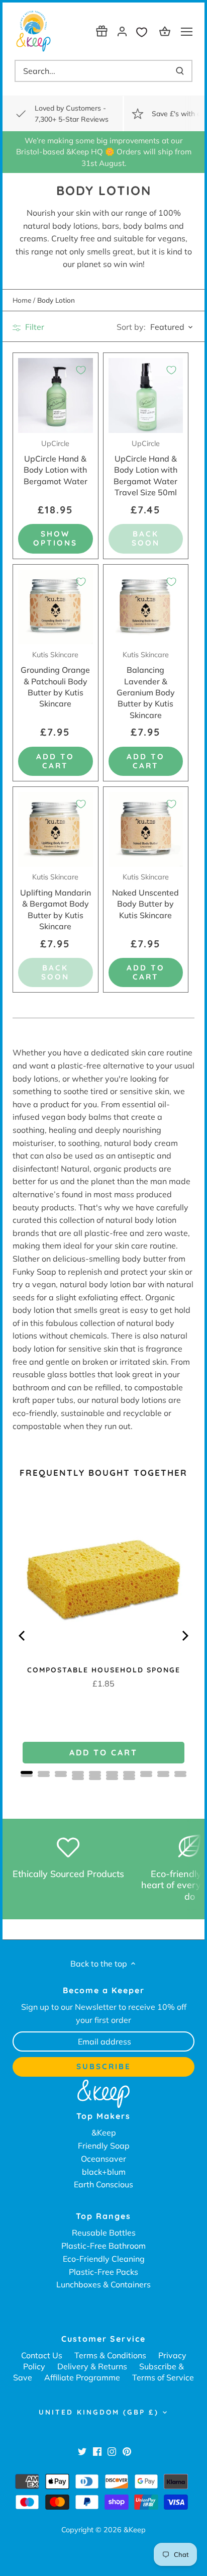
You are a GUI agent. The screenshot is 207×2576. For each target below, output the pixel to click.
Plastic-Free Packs (103, 2272)
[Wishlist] (144, 31)
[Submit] (180, 71)
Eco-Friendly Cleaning (104, 2259)
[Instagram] (112, 2451)
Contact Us (42, 2355)
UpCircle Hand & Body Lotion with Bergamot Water (56, 463)
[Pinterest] (127, 2451)
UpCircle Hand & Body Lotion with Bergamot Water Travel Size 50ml (145, 468)
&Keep (104, 2133)
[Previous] (23, 1636)
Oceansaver (103, 2159)
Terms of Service (163, 2377)
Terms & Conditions (110, 2355)
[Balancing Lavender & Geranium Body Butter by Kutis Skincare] (146, 607)
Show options (55, 538)
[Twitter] (82, 2451)
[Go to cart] (166, 31)
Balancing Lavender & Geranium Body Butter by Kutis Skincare (146, 685)
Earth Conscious (103, 2184)
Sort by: (131, 327)
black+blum (104, 2172)
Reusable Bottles (104, 2233)
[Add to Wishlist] (81, 370)
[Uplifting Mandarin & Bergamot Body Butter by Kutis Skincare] (56, 829)
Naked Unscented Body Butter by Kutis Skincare (145, 896)
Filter (34, 327)
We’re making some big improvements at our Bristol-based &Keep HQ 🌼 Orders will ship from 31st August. (104, 152)
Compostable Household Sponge (104, 1670)
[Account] (122, 31)
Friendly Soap (104, 2146)
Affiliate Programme (82, 2377)
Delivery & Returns (92, 2366)
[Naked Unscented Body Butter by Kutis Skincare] (146, 829)
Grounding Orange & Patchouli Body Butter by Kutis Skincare (55, 680)
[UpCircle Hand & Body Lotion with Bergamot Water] (56, 395)
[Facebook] (97, 2451)
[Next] (184, 1636)
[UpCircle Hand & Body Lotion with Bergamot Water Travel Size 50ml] (146, 395)
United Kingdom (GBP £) (99, 2412)
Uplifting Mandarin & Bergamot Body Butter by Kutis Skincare (56, 902)
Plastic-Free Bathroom (103, 2246)
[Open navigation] (187, 32)
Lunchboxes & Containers (103, 2284)
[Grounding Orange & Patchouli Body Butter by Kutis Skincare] (56, 607)
